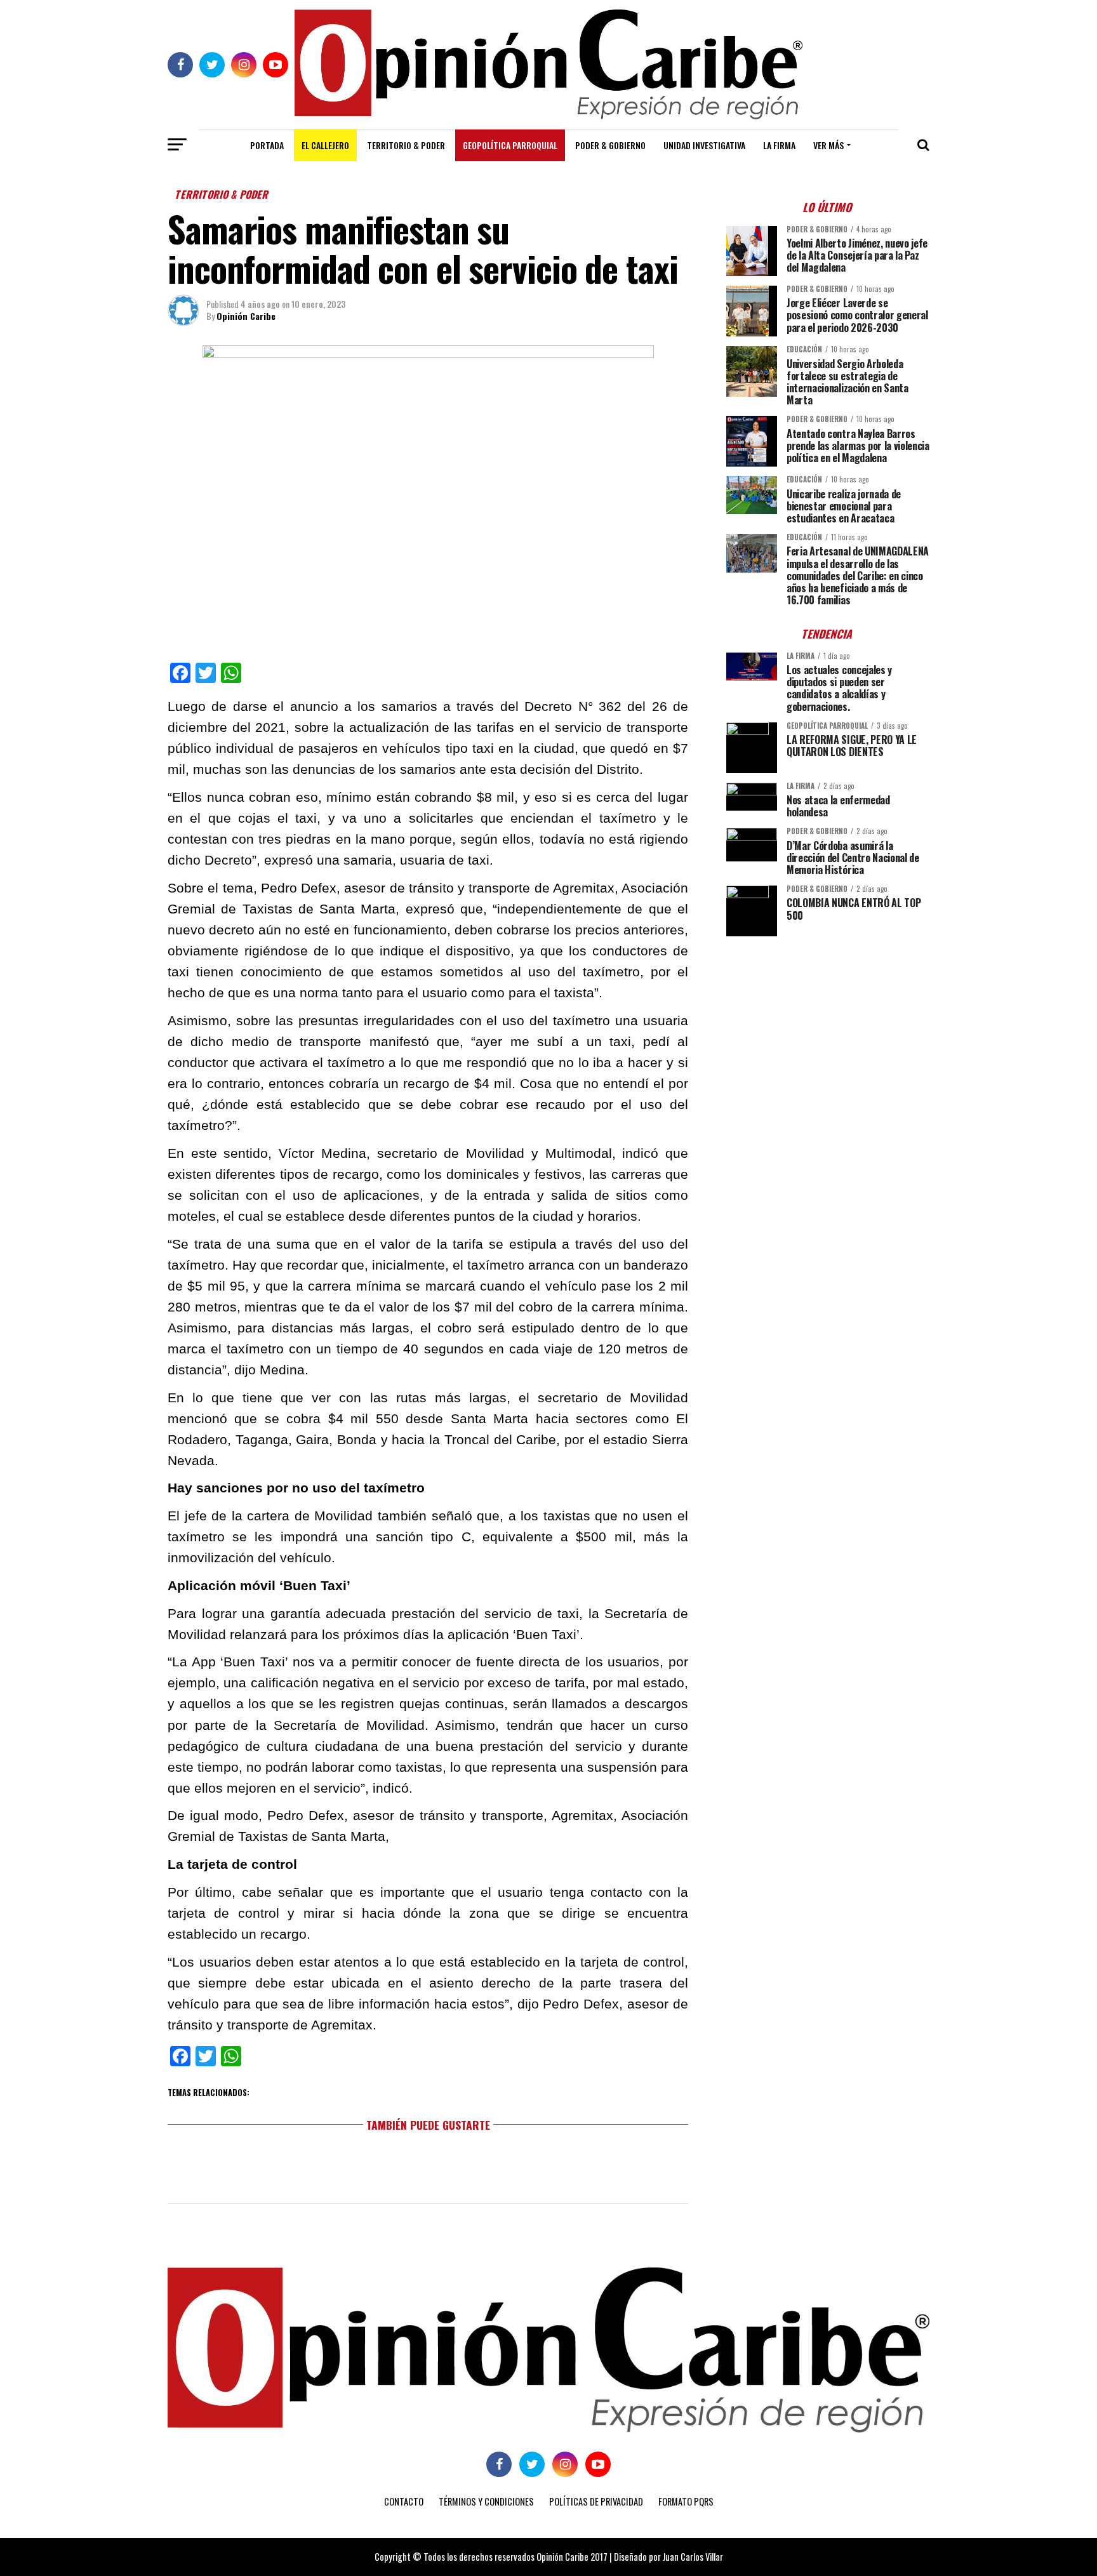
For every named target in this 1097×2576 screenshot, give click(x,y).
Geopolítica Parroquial (510, 145)
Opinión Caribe (246, 316)
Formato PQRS (686, 2501)
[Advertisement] (828, 1035)
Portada (267, 145)
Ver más (828, 145)
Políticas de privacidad (596, 2501)
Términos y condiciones (486, 2501)
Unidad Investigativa (704, 145)
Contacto (404, 2501)
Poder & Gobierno (610, 145)
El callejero (325, 145)
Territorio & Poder (406, 145)
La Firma (779, 145)
